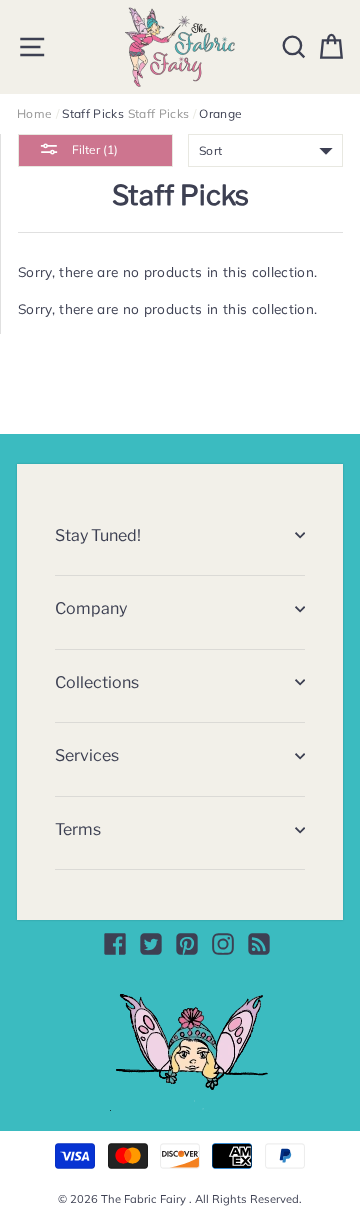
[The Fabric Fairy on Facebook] (115, 944)
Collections (97, 682)
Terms (78, 829)
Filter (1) (93, 149)
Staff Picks (159, 113)
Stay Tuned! (98, 535)
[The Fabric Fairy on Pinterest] (187, 944)
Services (87, 755)
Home (34, 113)
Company (91, 608)
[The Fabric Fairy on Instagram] (223, 944)
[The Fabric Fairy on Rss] (259, 944)
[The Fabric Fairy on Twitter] (151, 944)
